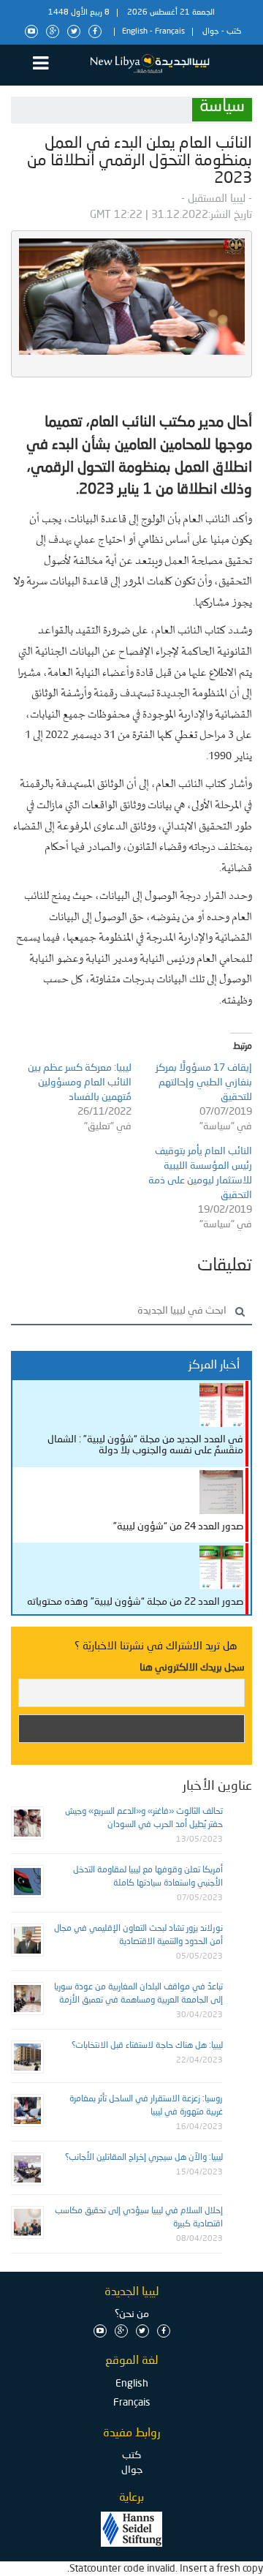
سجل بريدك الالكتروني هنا (192, 1668)
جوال (211, 32)
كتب (234, 32)
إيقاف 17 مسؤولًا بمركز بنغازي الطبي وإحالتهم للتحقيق (204, 1082)
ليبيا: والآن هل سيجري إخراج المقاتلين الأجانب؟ (144, 2158)
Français (170, 32)
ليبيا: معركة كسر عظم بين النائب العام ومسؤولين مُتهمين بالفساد (80, 1082)
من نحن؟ (132, 2314)
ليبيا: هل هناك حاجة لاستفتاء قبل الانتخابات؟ (147, 2046)
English (135, 32)
